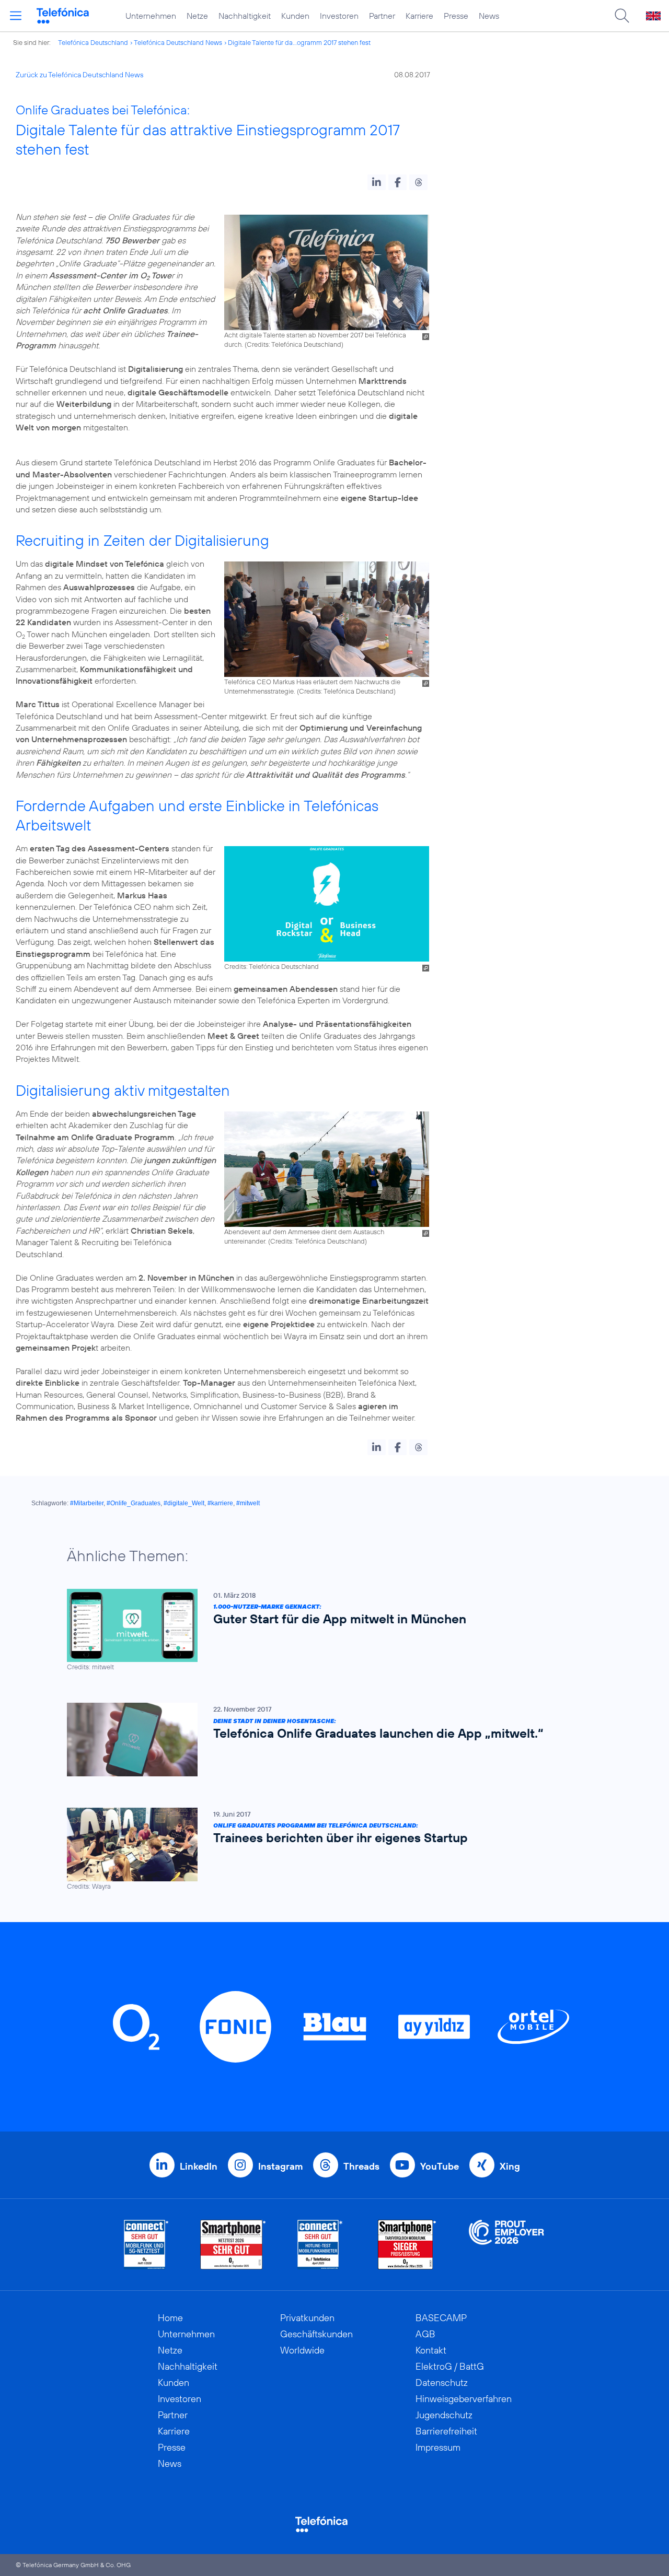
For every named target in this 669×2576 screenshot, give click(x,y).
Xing (510, 2166)
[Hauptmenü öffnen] (16, 16)
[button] (377, 182)
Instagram (280, 2166)
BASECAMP (441, 2318)
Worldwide (302, 2350)
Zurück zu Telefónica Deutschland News (79, 75)
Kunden (295, 16)
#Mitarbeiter (87, 1503)
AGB (425, 2334)
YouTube (440, 2166)
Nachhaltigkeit (245, 16)
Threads (361, 2166)
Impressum (438, 2447)
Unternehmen (151, 16)
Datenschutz (442, 2382)
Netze (197, 16)
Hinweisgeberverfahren (464, 2399)
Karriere (419, 16)
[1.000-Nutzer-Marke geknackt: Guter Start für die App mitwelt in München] (329, 1630)
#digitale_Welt (184, 1503)
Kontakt (431, 2350)
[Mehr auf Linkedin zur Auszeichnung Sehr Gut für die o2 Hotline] (320, 2245)
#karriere (220, 1503)
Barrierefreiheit (446, 2431)
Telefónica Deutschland (93, 42)
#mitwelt (248, 1503)
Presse (456, 16)
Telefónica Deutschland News (178, 42)
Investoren (339, 16)
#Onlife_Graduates (134, 1503)
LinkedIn (199, 2166)
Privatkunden (307, 2318)
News (489, 16)
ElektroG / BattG (450, 2366)
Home (170, 2318)
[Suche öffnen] (622, 16)
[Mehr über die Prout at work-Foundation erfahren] (506, 2245)
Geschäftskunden (316, 2334)
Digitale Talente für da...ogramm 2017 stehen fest (299, 42)
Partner (382, 16)
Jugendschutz (444, 2415)
